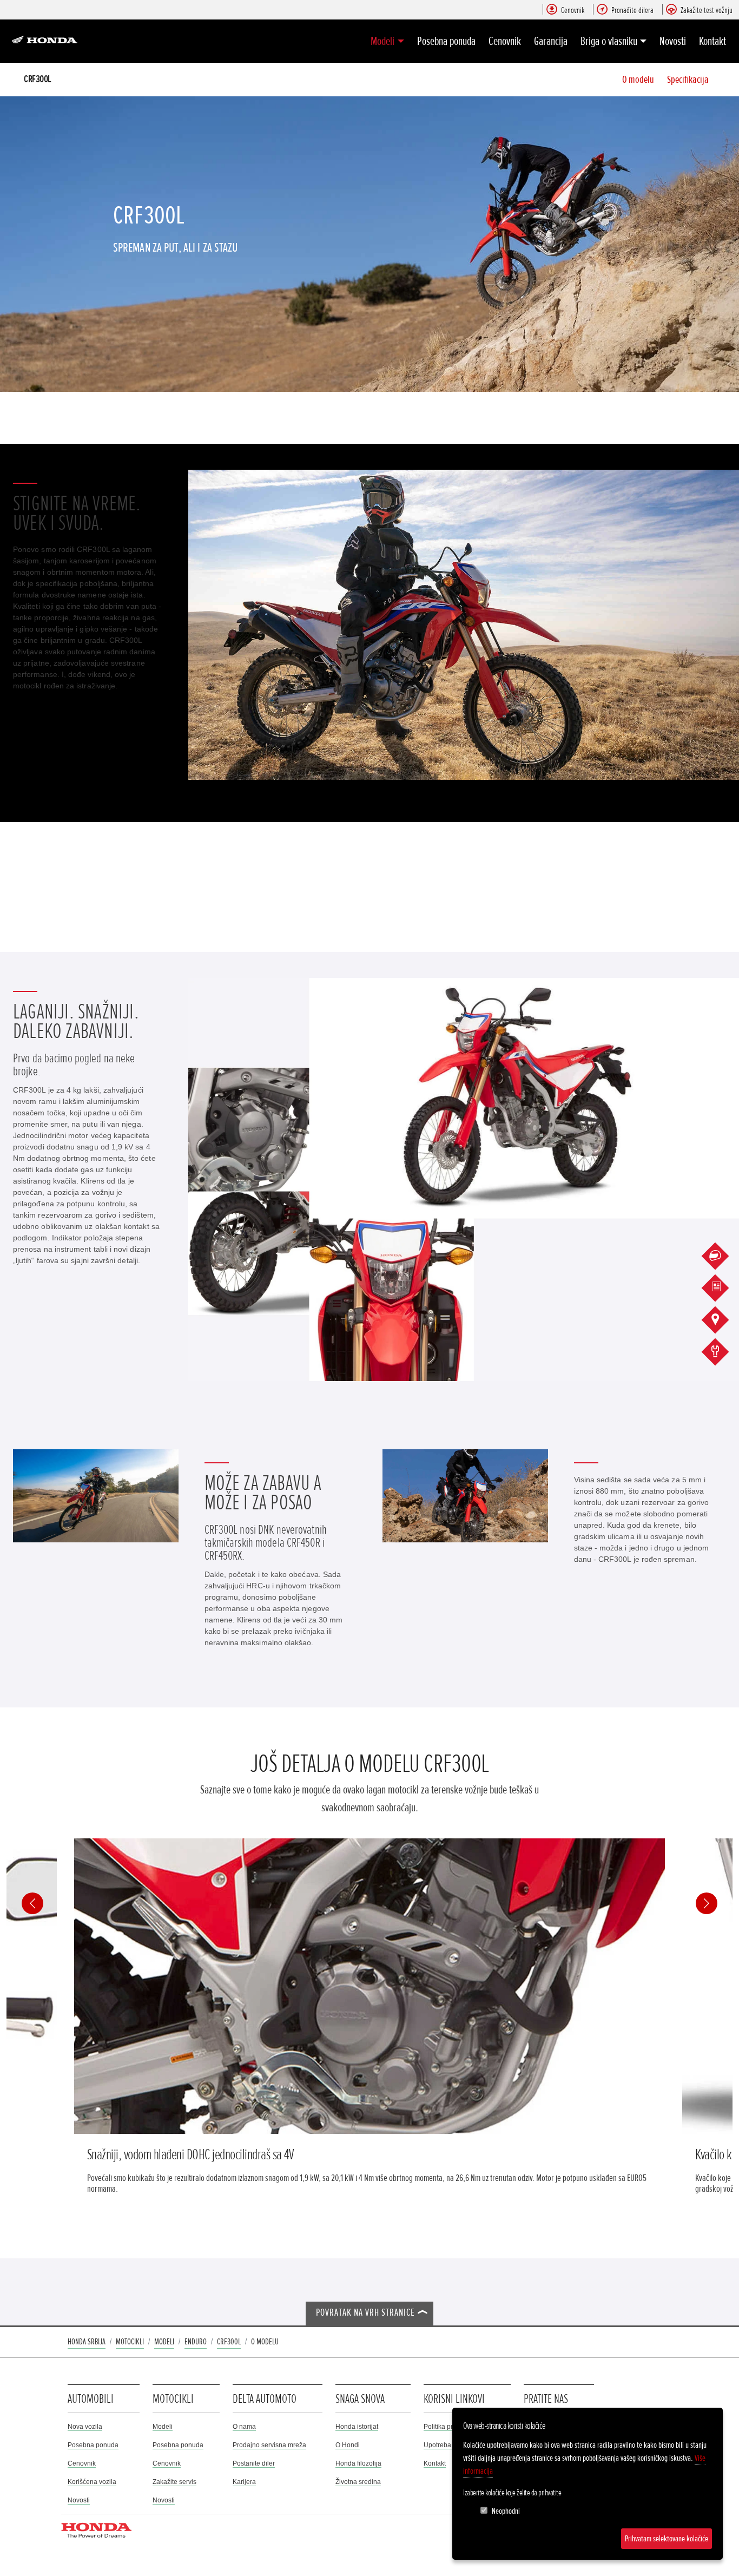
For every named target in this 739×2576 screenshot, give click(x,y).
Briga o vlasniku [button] (609, 41)
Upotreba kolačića (450, 2445)
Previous (32, 1903)
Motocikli (130, 2342)
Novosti (673, 41)
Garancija (551, 41)
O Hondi (348, 2445)
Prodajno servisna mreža (269, 2445)
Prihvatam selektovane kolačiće (667, 2539)
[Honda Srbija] (47, 41)
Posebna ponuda (446, 41)
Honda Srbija (87, 2342)
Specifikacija (688, 80)
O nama (244, 2427)
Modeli (164, 2342)
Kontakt (712, 41)
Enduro (196, 2342)
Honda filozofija (358, 2463)
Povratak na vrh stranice (365, 2313)
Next (707, 1903)
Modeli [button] (382, 41)
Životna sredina (358, 2482)
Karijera (244, 2482)
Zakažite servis (174, 2482)
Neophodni (506, 2511)
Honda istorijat (357, 2427)
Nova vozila (85, 2427)
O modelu (638, 80)
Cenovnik (505, 41)
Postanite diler (254, 2463)
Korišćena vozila (92, 2482)
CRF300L (38, 79)
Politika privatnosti (450, 2427)
